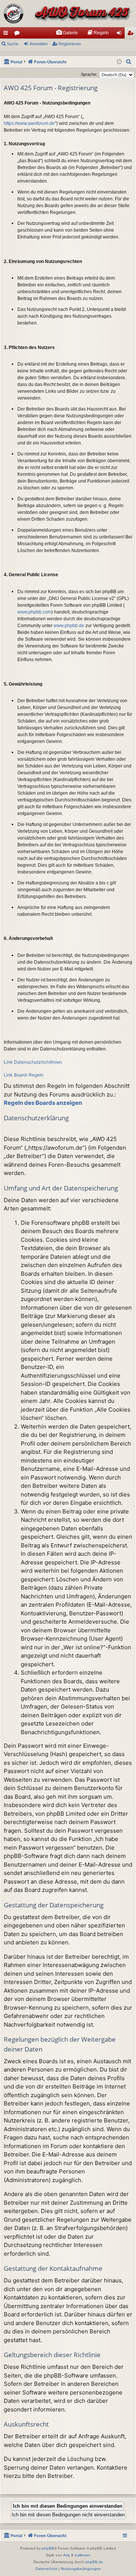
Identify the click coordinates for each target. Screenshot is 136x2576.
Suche (13, 44)
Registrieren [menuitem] (132, 34)
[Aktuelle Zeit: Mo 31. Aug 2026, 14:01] (119, 62)
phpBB (48, 2548)
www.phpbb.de (69, 626)
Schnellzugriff (7, 34)
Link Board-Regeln (24, 1075)
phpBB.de (94, 2562)
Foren (19, 34)
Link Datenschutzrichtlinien (33, 1062)
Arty (66, 2555)
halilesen (83, 2555)
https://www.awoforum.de (29, 123)
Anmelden (39, 44)
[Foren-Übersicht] (68, 14)
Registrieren (70, 44)
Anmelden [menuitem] (121, 34)
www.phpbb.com (34, 612)
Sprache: (89, 74)
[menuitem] (67, 33)
